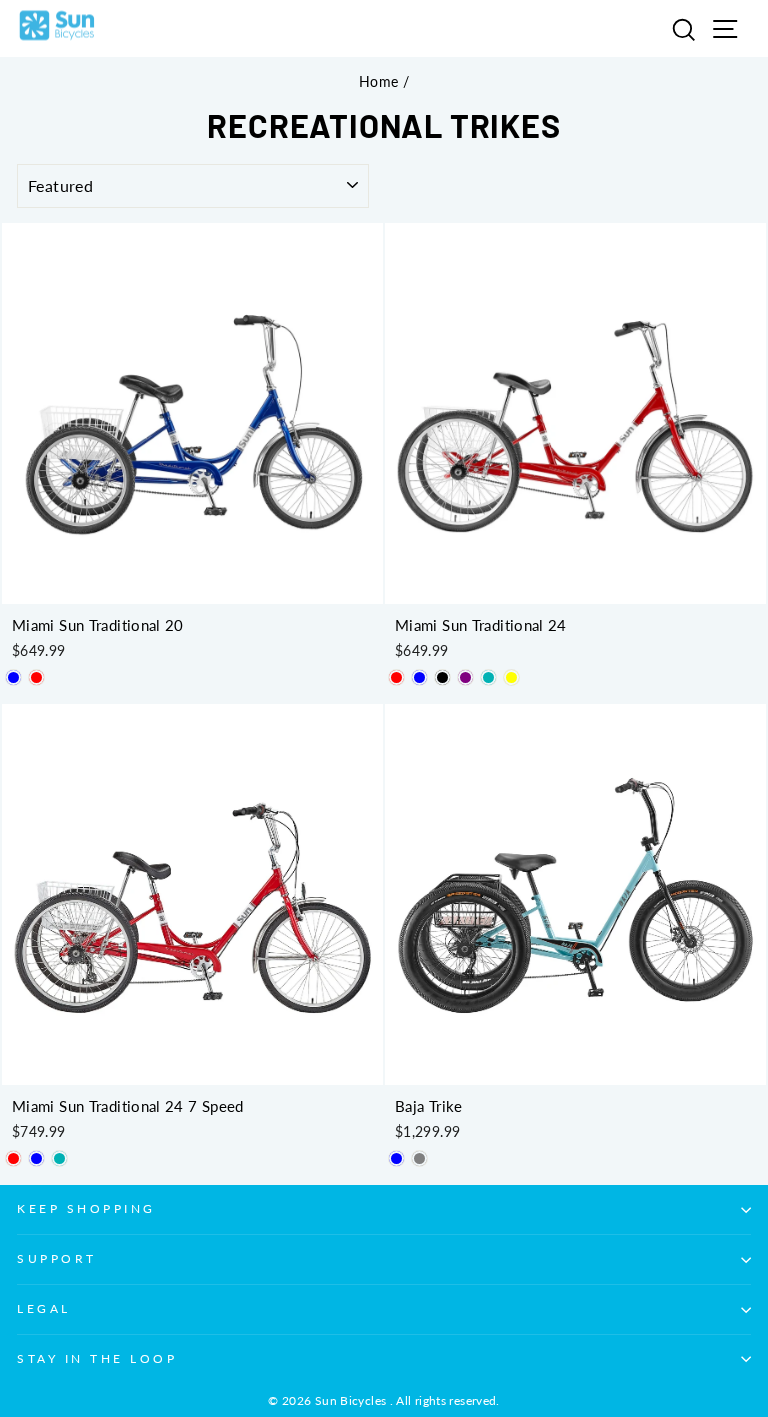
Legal (44, 1308)
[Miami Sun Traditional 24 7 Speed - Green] (59, 1158)
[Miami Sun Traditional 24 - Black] (442, 677)
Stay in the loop (97, 1358)
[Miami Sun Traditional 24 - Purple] (465, 677)
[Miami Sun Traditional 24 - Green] (488, 677)
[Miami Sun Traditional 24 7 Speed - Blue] (36, 1158)
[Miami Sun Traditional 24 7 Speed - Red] (13, 1158)
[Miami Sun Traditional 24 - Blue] (419, 677)
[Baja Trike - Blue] (396, 1158)
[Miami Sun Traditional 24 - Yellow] (511, 677)
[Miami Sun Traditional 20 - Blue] (13, 677)
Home (378, 82)
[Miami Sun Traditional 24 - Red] (396, 677)
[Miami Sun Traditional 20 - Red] (36, 677)
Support (57, 1258)
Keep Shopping (86, 1208)
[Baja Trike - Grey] (419, 1158)
